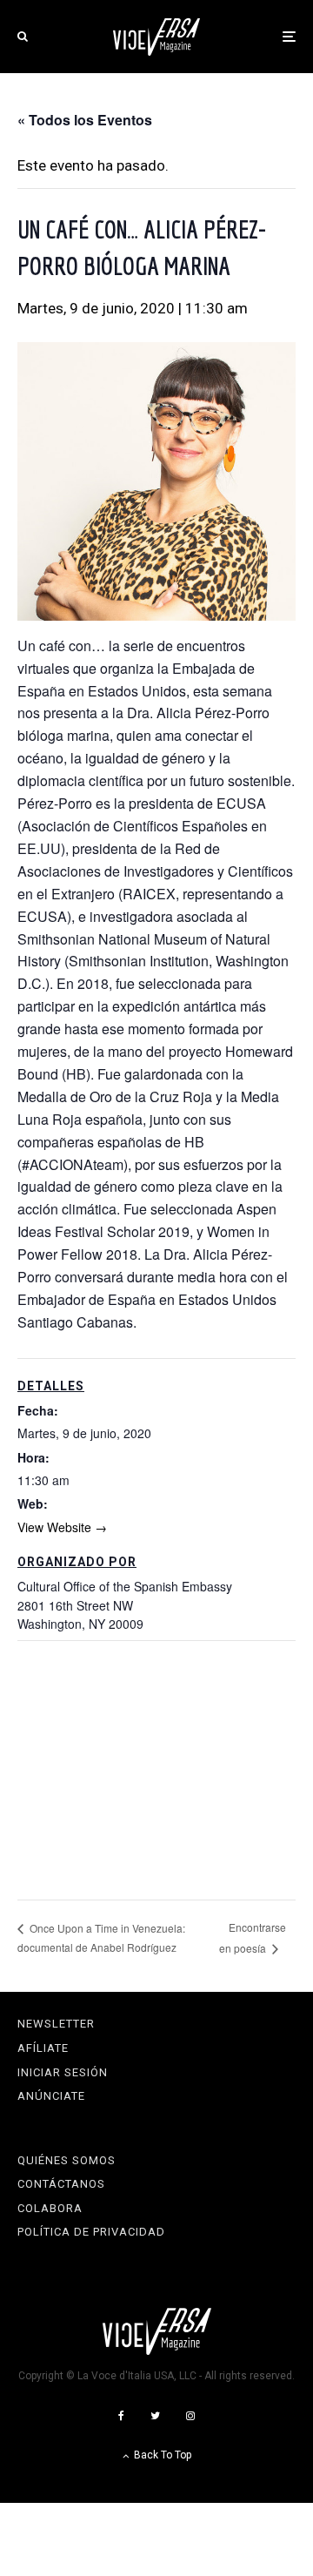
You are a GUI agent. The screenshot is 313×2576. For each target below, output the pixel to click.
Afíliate (43, 2048)
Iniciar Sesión (63, 2072)
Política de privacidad (91, 2232)
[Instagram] (190, 2416)
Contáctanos (61, 2184)
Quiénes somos (67, 2160)
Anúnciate (51, 2096)
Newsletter (56, 2024)
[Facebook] (121, 2416)
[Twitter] (155, 2416)
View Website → (62, 1527)
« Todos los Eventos (85, 120)
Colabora (50, 2208)
